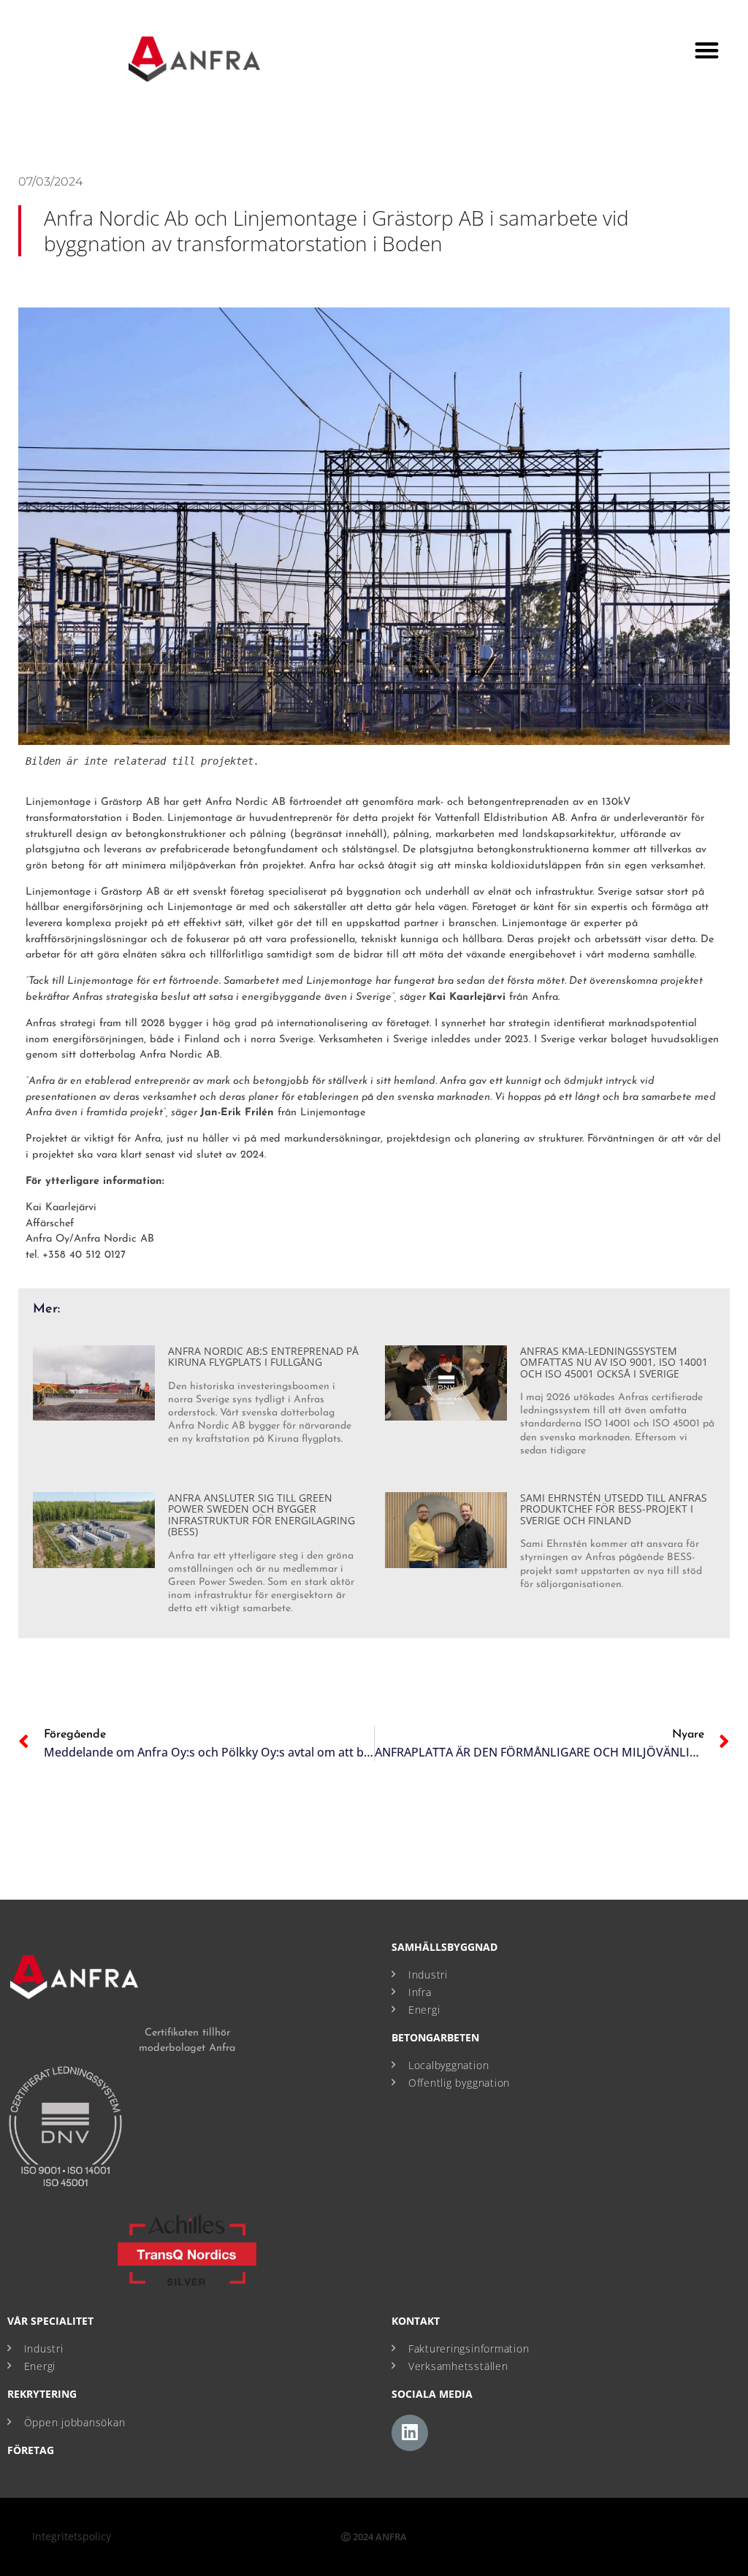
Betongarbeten (435, 2037)
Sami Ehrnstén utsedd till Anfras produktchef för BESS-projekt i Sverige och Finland (614, 1509)
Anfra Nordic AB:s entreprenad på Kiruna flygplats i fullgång (263, 1356)
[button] (707, 50)
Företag (31, 2450)
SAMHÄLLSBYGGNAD (444, 1947)
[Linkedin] (410, 2433)
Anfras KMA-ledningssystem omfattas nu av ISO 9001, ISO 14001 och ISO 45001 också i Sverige (614, 1362)
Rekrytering (42, 2394)
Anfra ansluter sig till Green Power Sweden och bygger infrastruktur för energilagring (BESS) (262, 1514)
